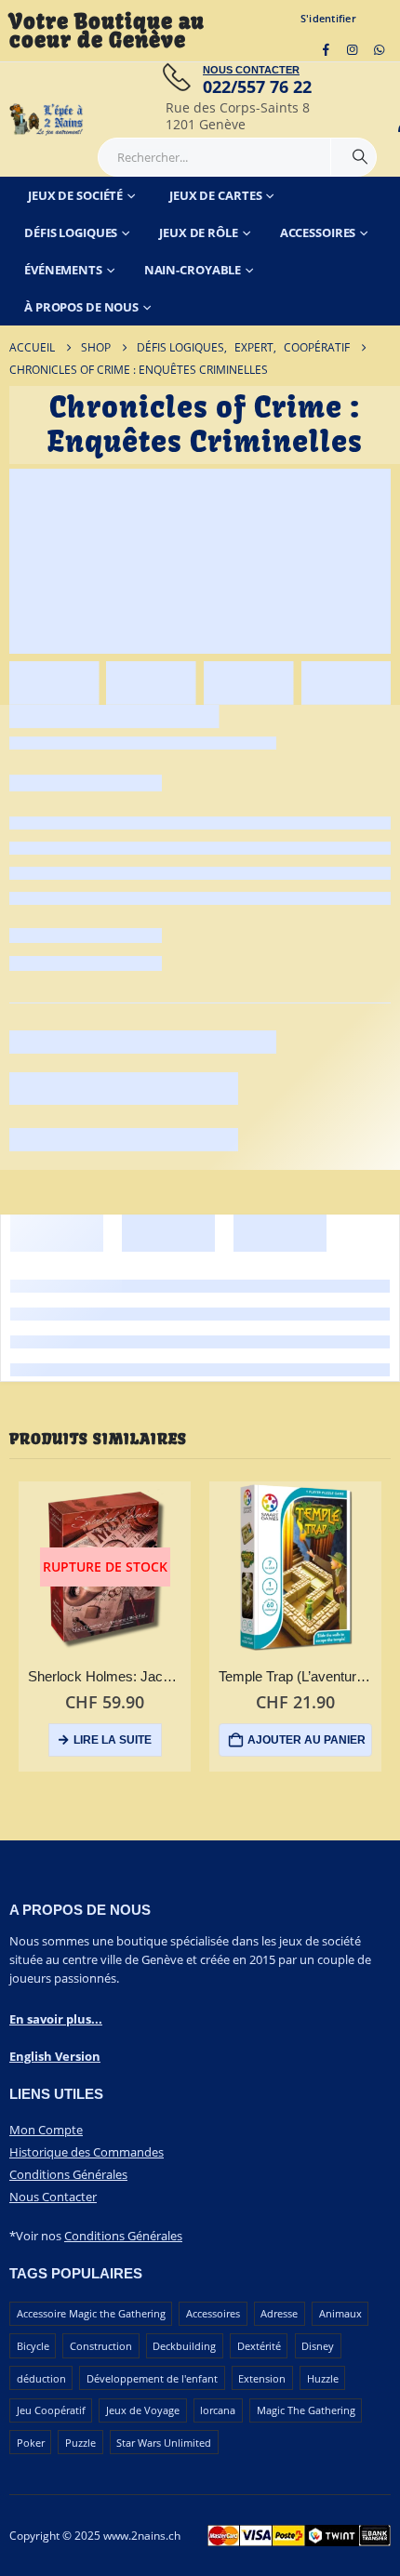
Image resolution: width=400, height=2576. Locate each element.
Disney (318, 2346)
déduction (41, 2378)
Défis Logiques (71, 232)
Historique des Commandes (87, 2152)
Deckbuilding (184, 2346)
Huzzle (323, 2378)
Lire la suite (113, 1740)
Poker (31, 2443)
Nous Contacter (53, 2197)
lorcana (218, 2410)
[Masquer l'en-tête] (47, 120)
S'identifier (328, 18)
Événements (63, 270)
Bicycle (33, 2346)
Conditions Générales (68, 2174)
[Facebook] (326, 49)
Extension (262, 2378)
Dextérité (259, 2346)
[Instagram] (353, 49)
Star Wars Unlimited (164, 2443)
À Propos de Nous (81, 307)
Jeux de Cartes (215, 195)
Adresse (279, 2313)
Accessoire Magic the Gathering (91, 2313)
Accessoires (318, 232)
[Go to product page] (295, 1567)
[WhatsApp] (379, 49)
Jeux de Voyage (143, 2410)
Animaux (340, 2313)
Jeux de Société (75, 195)
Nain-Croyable (193, 270)
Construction (101, 2346)
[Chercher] (360, 157)
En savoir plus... (56, 2019)
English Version (55, 2056)
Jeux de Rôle (199, 232)
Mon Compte (46, 2130)
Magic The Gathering (306, 2410)
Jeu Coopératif (51, 2410)
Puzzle (80, 2443)
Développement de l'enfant (152, 2378)
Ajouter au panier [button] (307, 1740)
